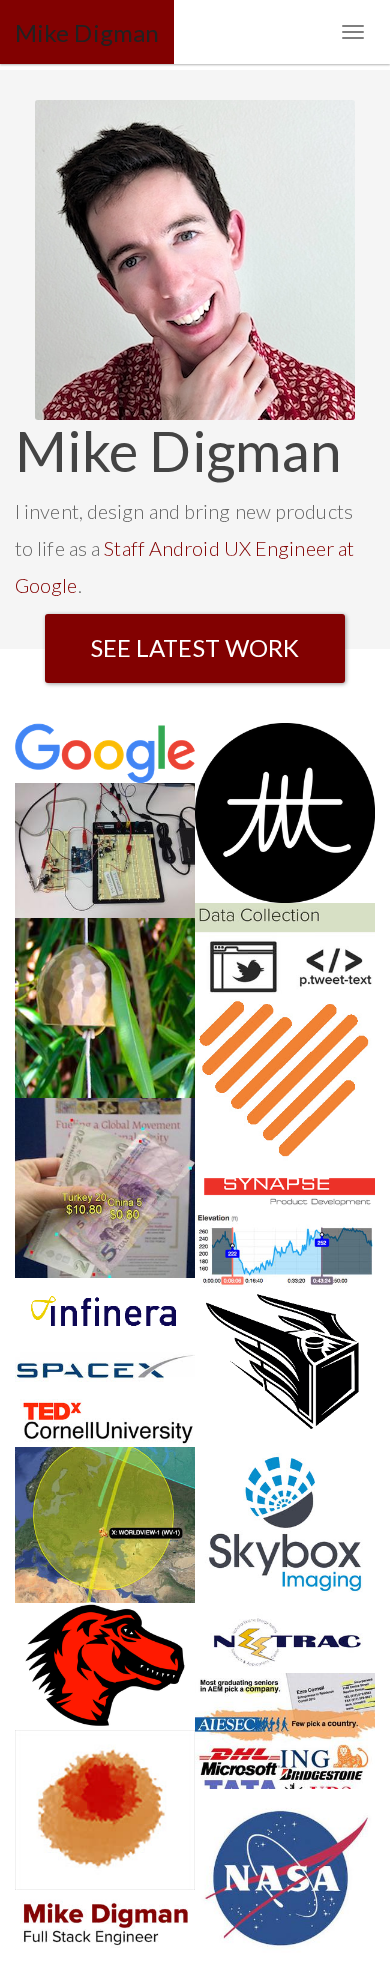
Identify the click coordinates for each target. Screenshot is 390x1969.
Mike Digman (87, 32)
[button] (195, 648)
